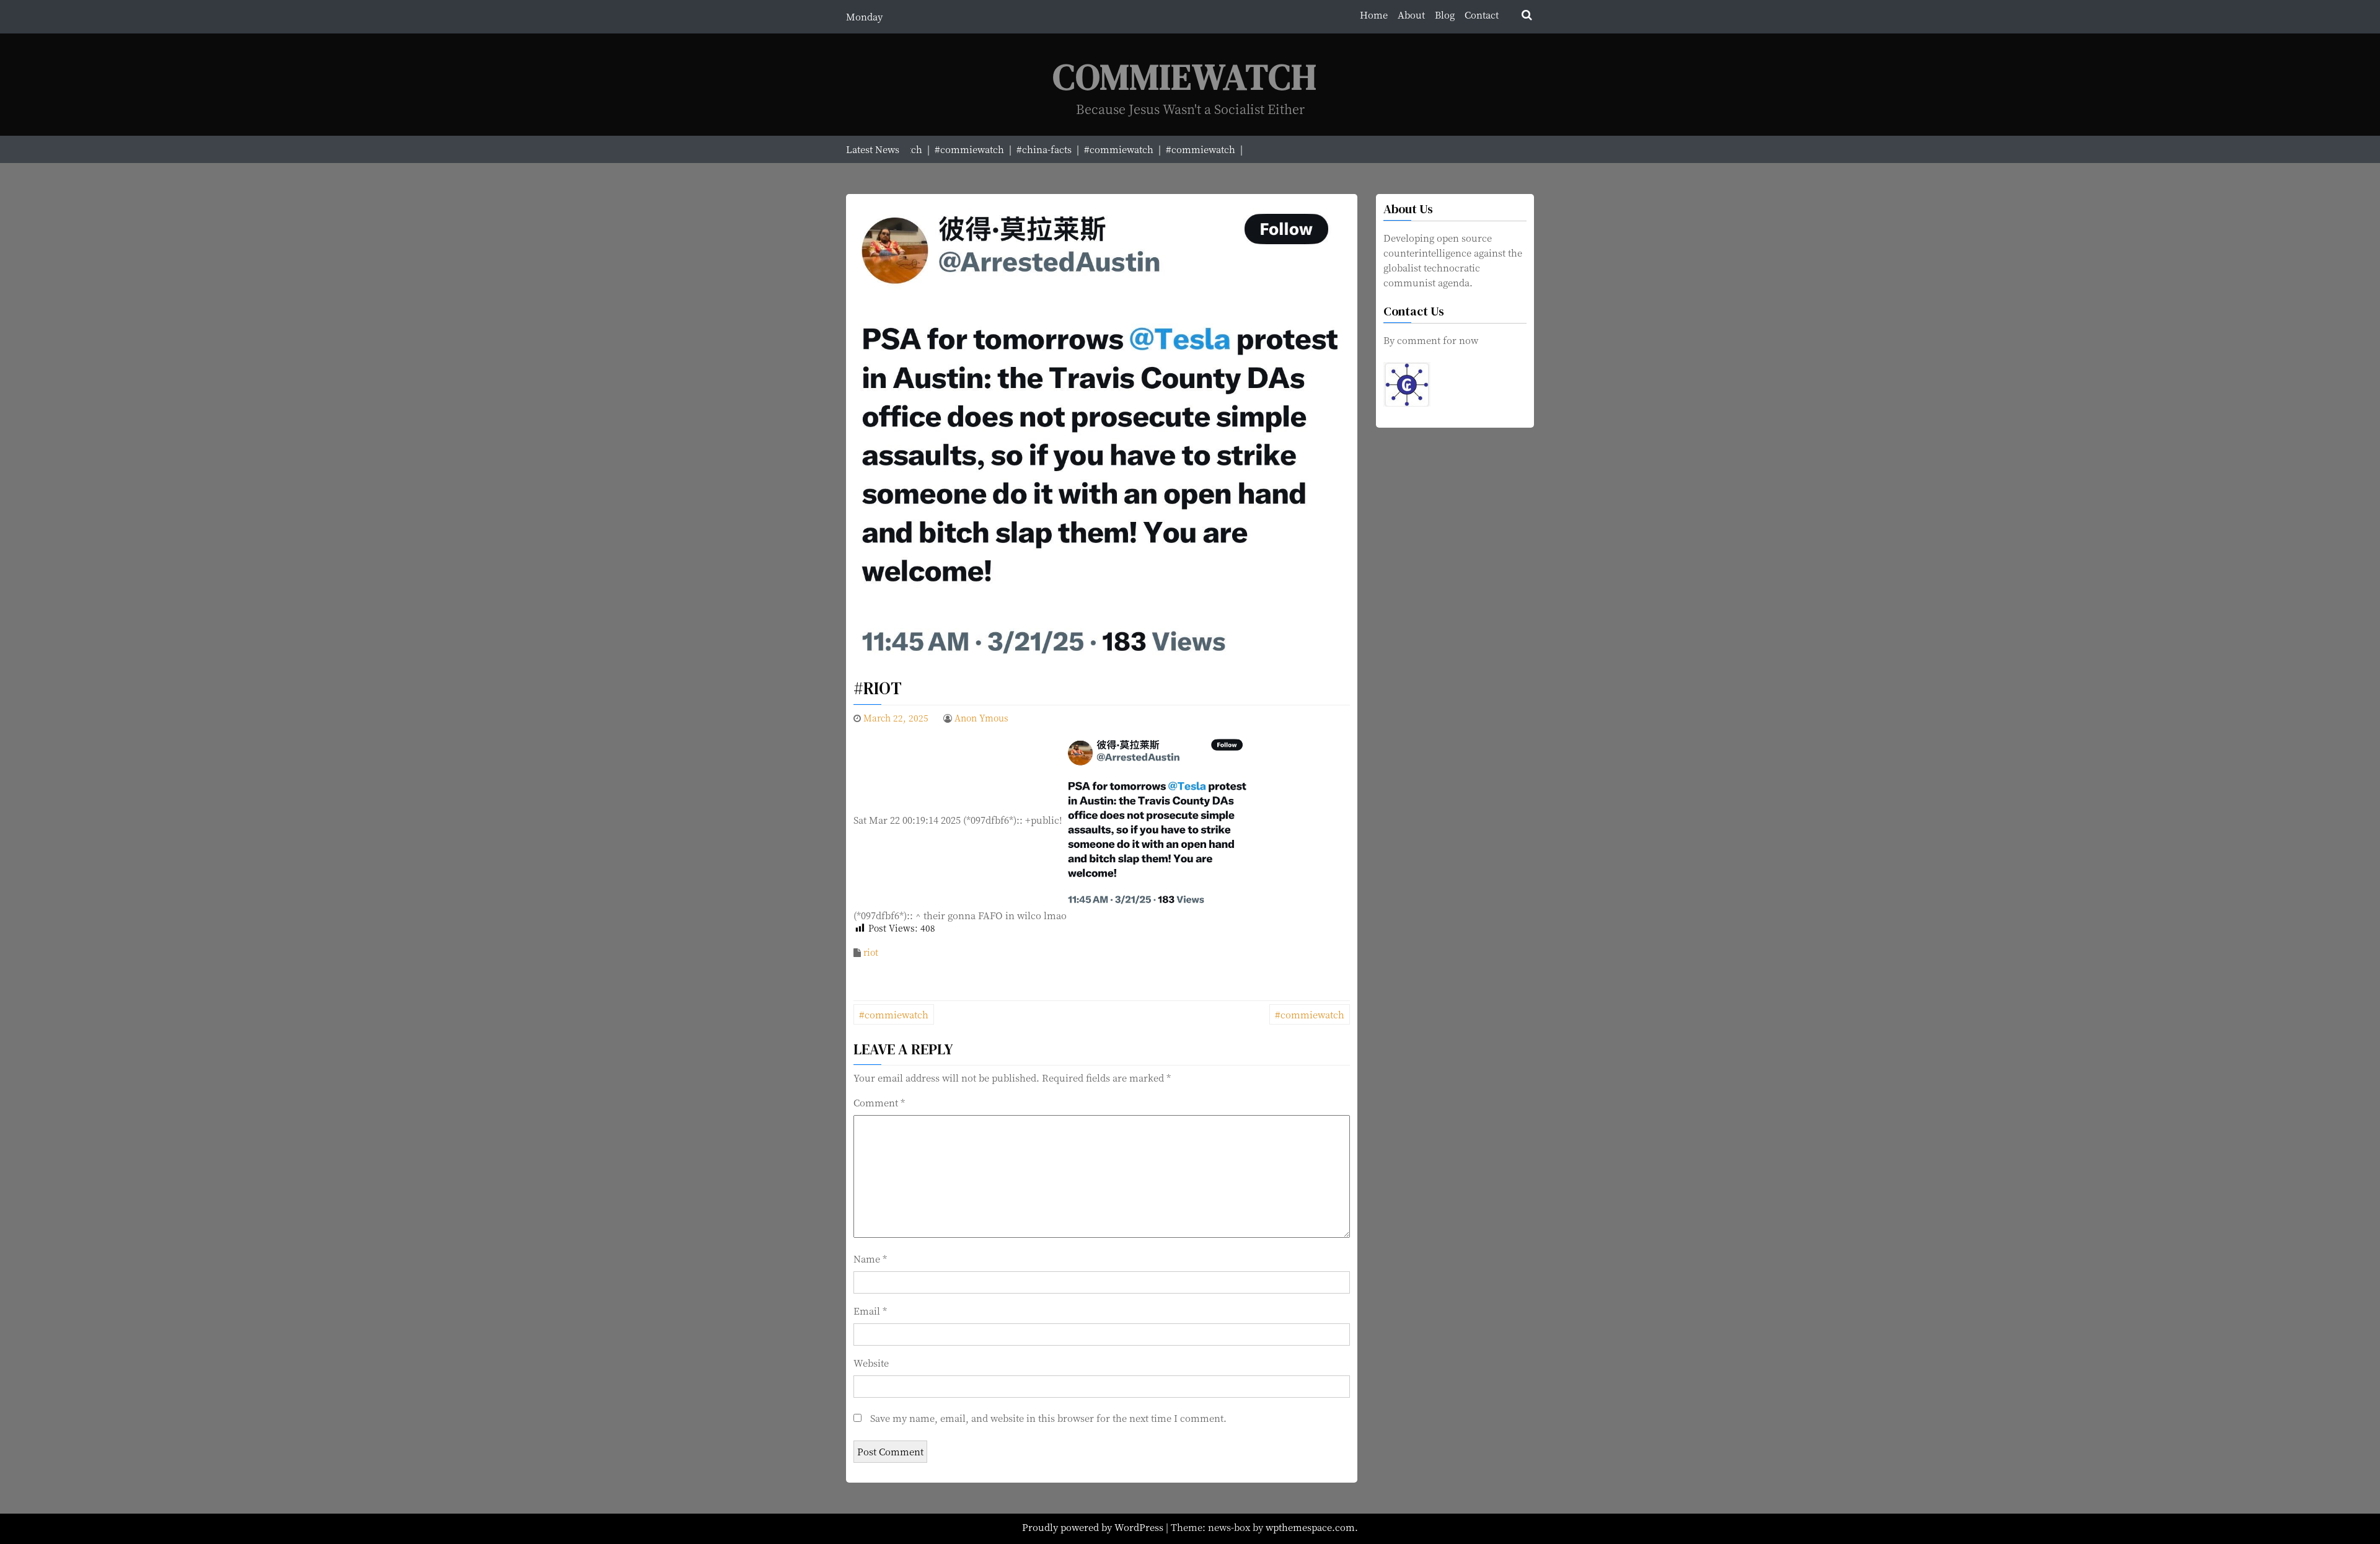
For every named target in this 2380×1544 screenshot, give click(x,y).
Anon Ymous (981, 718)
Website (871, 1363)
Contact (1482, 15)
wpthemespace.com (1310, 1527)
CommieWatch (1185, 77)
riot (871, 952)
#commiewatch (894, 1014)
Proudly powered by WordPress (1094, 1527)
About (1411, 15)
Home (1374, 15)
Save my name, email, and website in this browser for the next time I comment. (1048, 1418)
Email (870, 1311)
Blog (1445, 15)
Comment (879, 1102)
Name (870, 1259)
